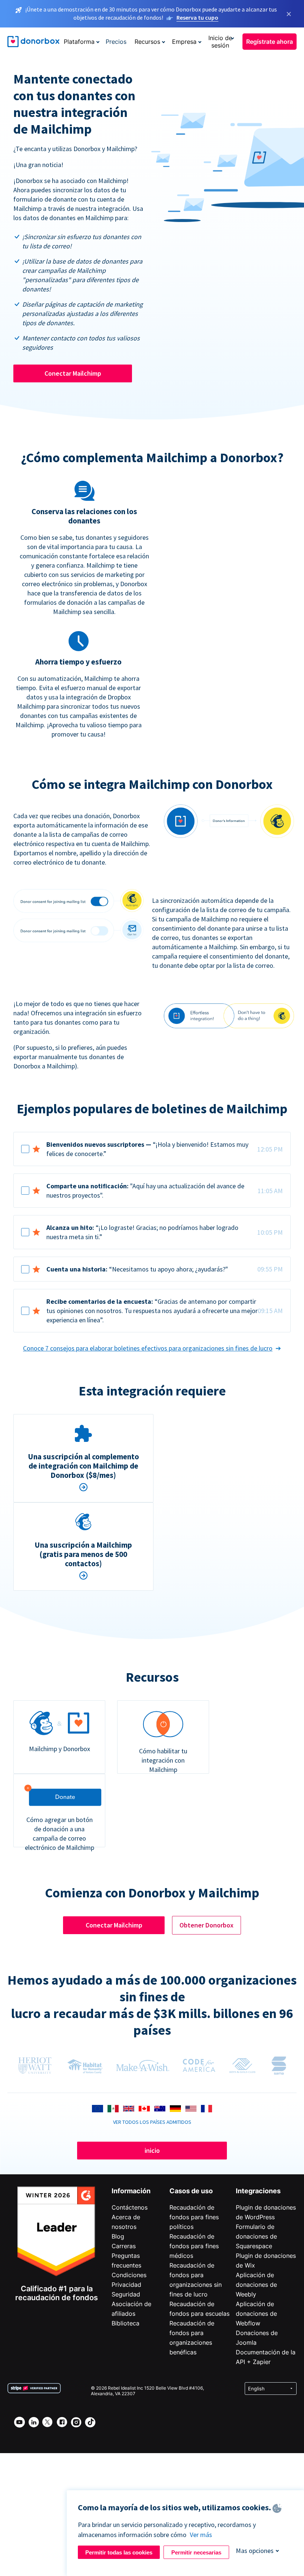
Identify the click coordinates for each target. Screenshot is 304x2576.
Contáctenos (130, 2207)
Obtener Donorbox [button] (206, 1925)
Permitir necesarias (196, 2552)
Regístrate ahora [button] (270, 42)
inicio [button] (152, 2150)
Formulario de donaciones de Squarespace (256, 2236)
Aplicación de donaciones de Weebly (256, 2285)
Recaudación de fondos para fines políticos (194, 2217)
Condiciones (129, 2275)
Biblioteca (125, 2323)
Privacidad (126, 2285)
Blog (118, 2236)
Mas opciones (255, 2551)
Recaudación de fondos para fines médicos (194, 2246)
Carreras (124, 2246)
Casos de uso (191, 2191)
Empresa (184, 42)
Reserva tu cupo (197, 17)
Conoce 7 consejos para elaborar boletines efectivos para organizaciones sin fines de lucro (148, 1348)
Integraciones (258, 2191)
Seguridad (126, 2294)
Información (131, 2191)
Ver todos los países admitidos (152, 2122)
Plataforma (79, 42)
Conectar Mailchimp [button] (73, 373)
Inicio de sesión (220, 42)
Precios (116, 42)
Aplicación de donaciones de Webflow (256, 2314)
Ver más (201, 2535)
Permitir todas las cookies (119, 2552)
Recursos (147, 42)
